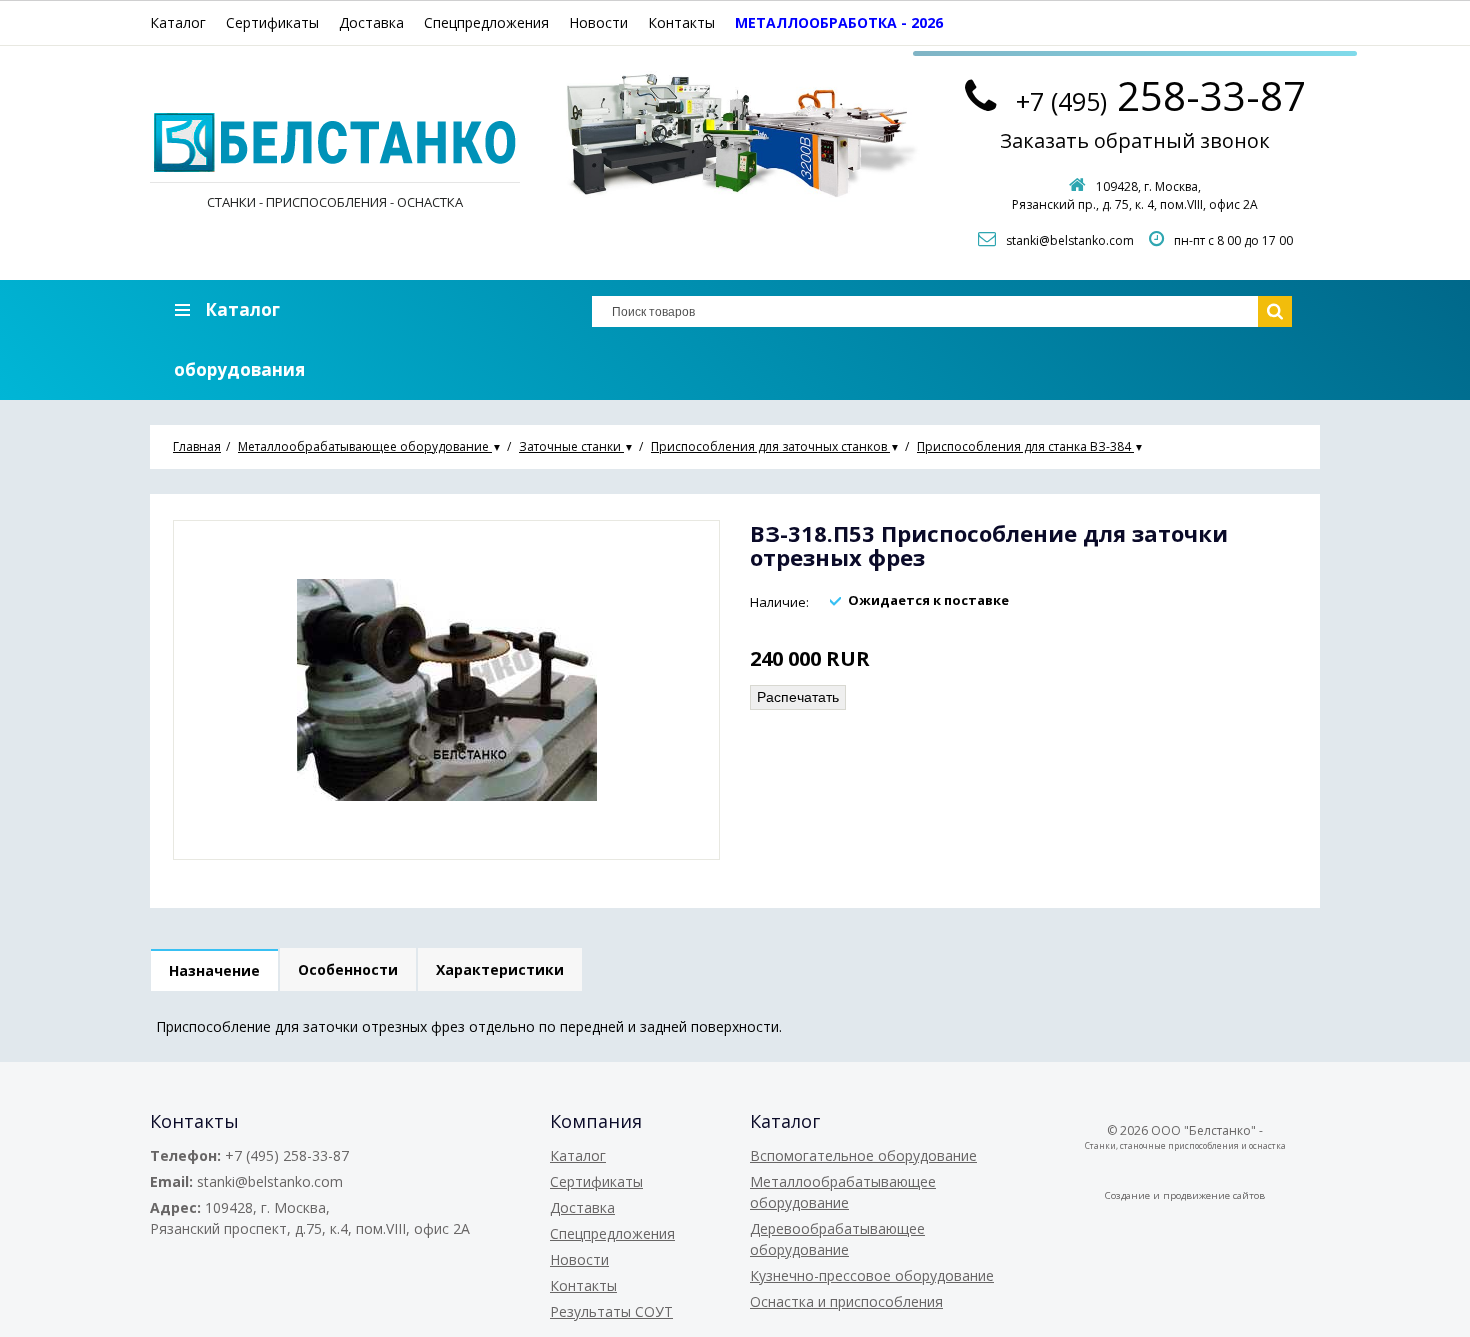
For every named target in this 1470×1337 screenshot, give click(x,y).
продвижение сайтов (1214, 1195)
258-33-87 (1161, 95)
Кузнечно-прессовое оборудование (872, 1275)
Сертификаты (272, 22)
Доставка (371, 22)
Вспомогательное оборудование (863, 1155)
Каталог (178, 22)
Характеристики (500, 969)
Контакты (681, 22)
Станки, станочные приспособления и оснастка (1185, 1145)
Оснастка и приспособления (846, 1301)
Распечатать (798, 697)
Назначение (214, 970)
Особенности (348, 969)
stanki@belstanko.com (1070, 240)
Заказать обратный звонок (1135, 140)
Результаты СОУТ (611, 1311)
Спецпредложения (486, 22)
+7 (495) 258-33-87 (287, 1155)
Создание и (1134, 1195)
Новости (598, 22)
